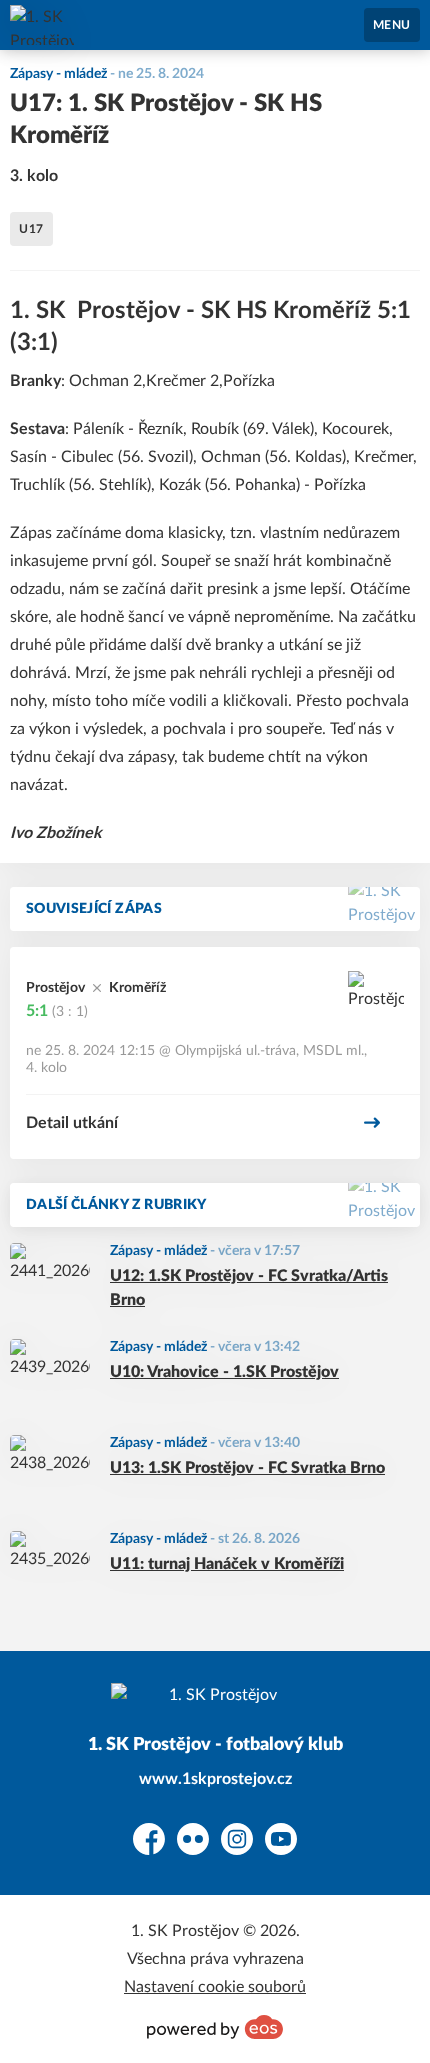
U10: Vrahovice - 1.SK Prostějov (224, 1372)
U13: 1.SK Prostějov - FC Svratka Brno (247, 1468)
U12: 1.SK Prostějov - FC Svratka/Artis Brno (249, 1288)
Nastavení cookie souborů (215, 1987)
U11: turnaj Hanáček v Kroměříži (227, 1564)
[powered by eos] (215, 2027)
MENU (392, 25)
